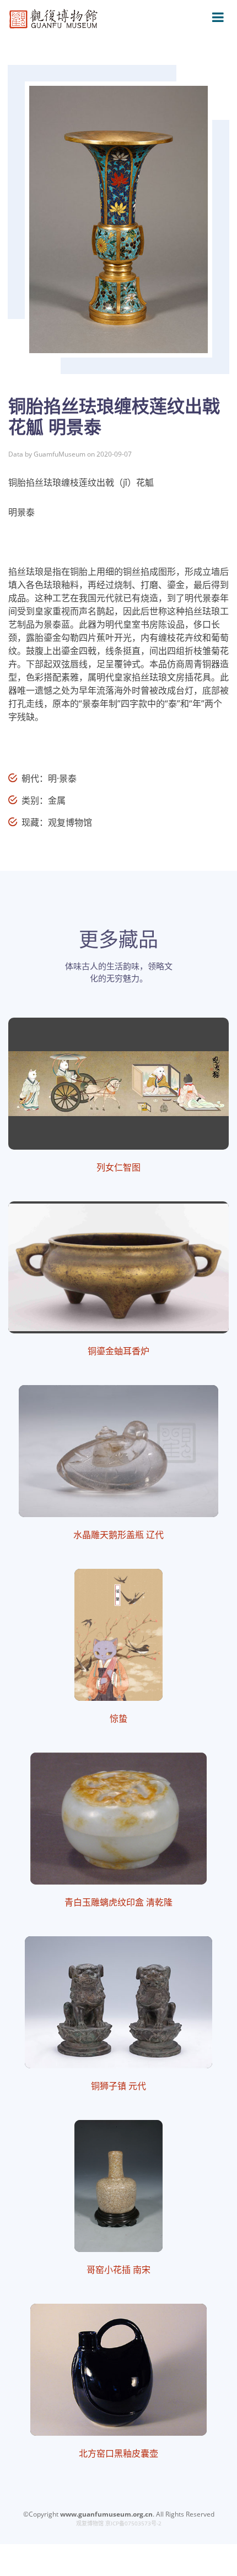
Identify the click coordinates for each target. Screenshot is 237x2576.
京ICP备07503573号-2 (133, 2523)
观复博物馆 (90, 2523)
